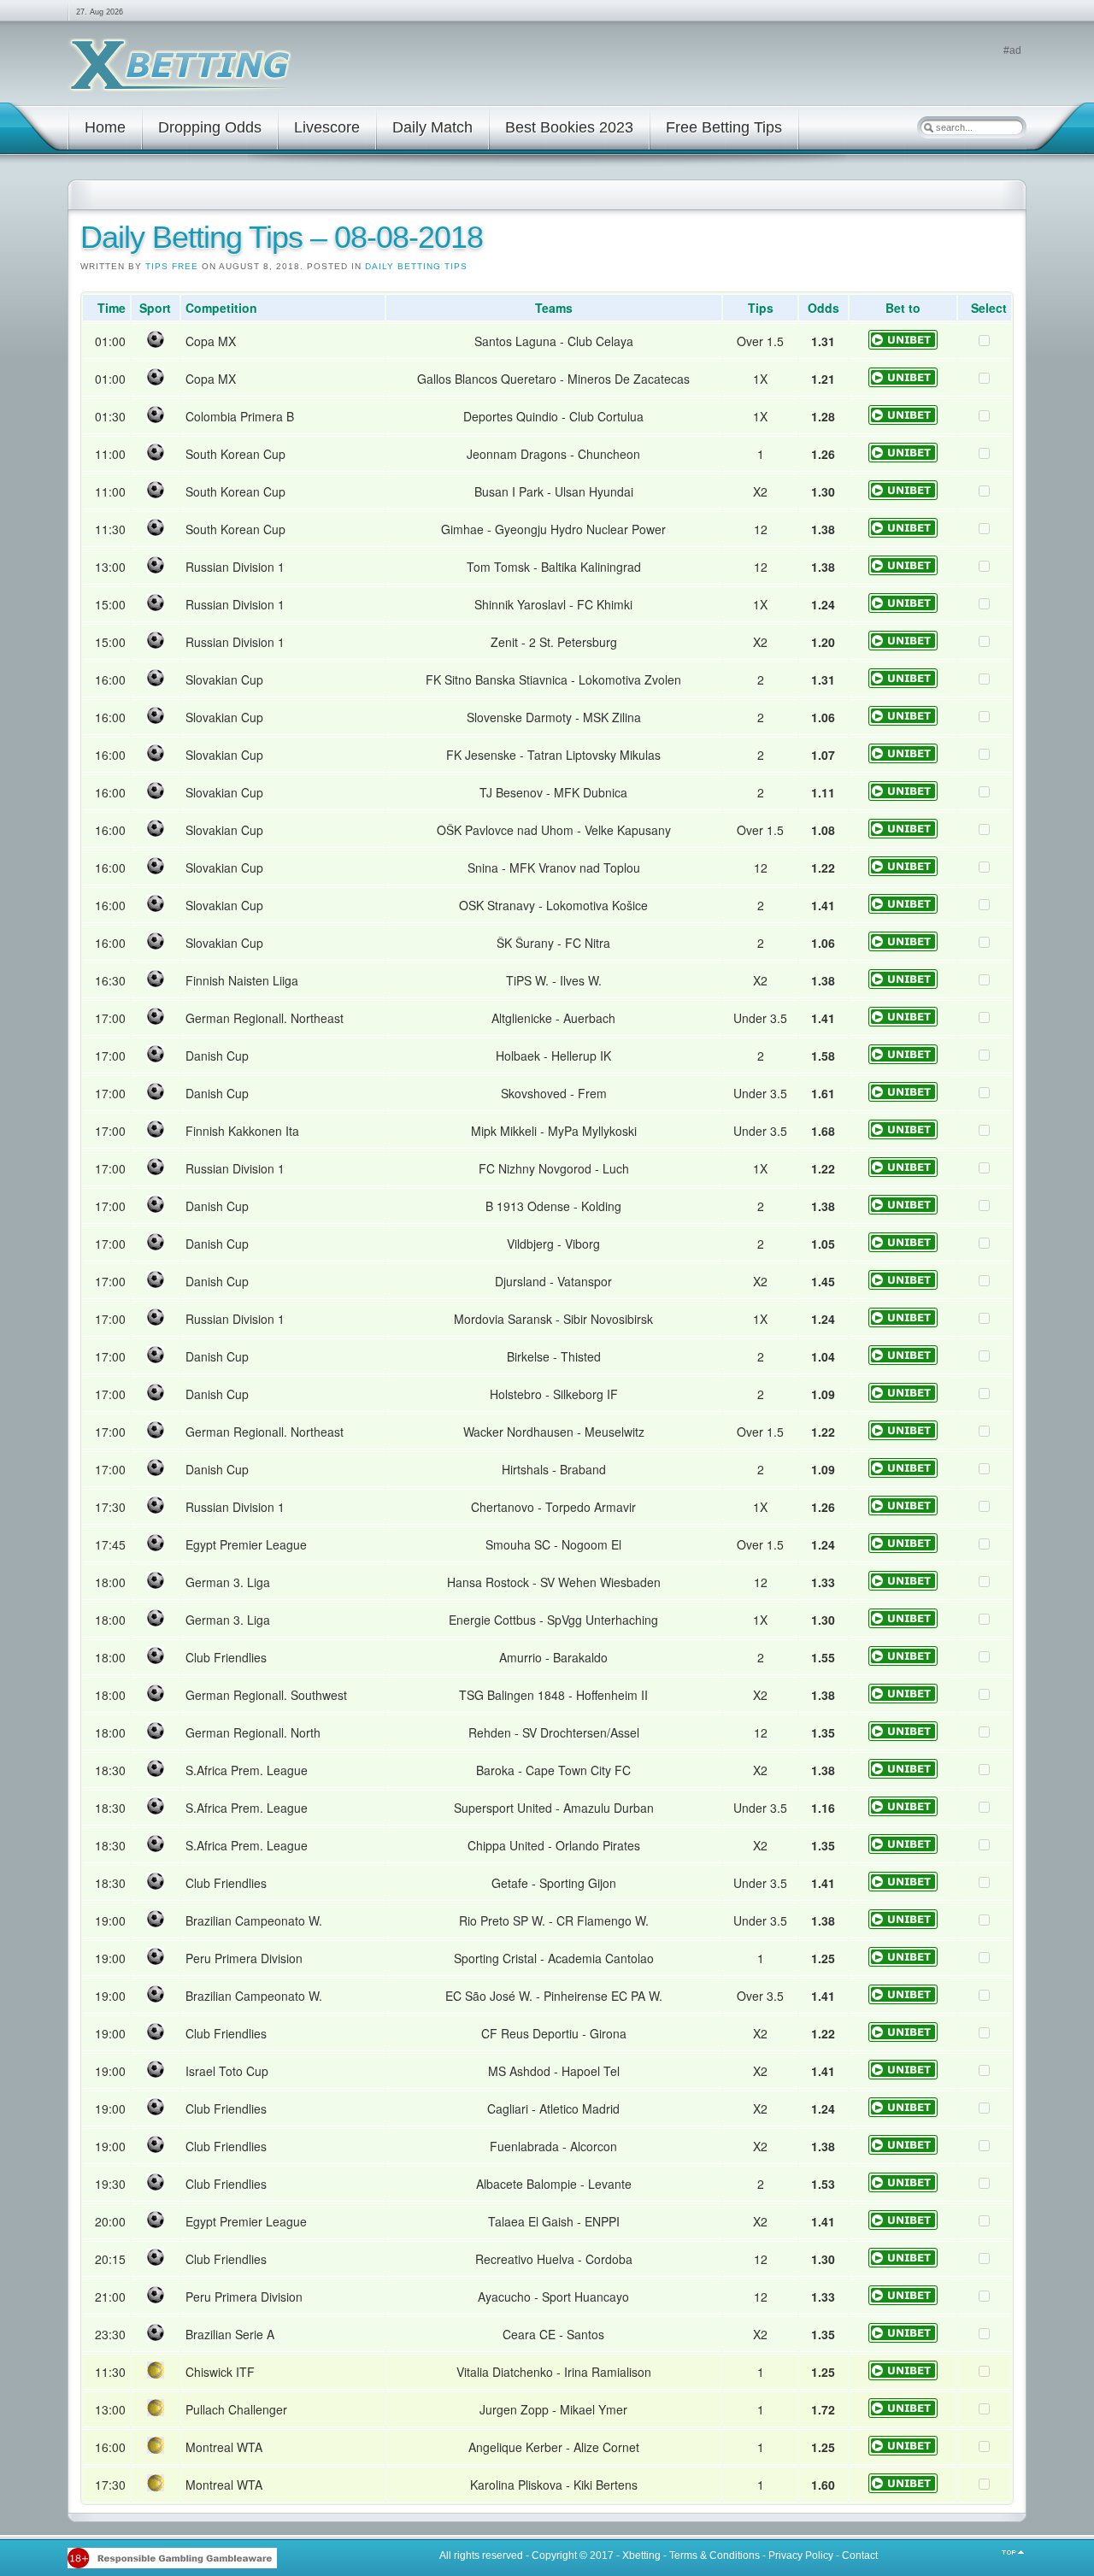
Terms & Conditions (715, 2555)
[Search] (928, 127)
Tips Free (172, 266)
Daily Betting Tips (416, 266)
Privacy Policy (801, 2555)
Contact (860, 2555)
